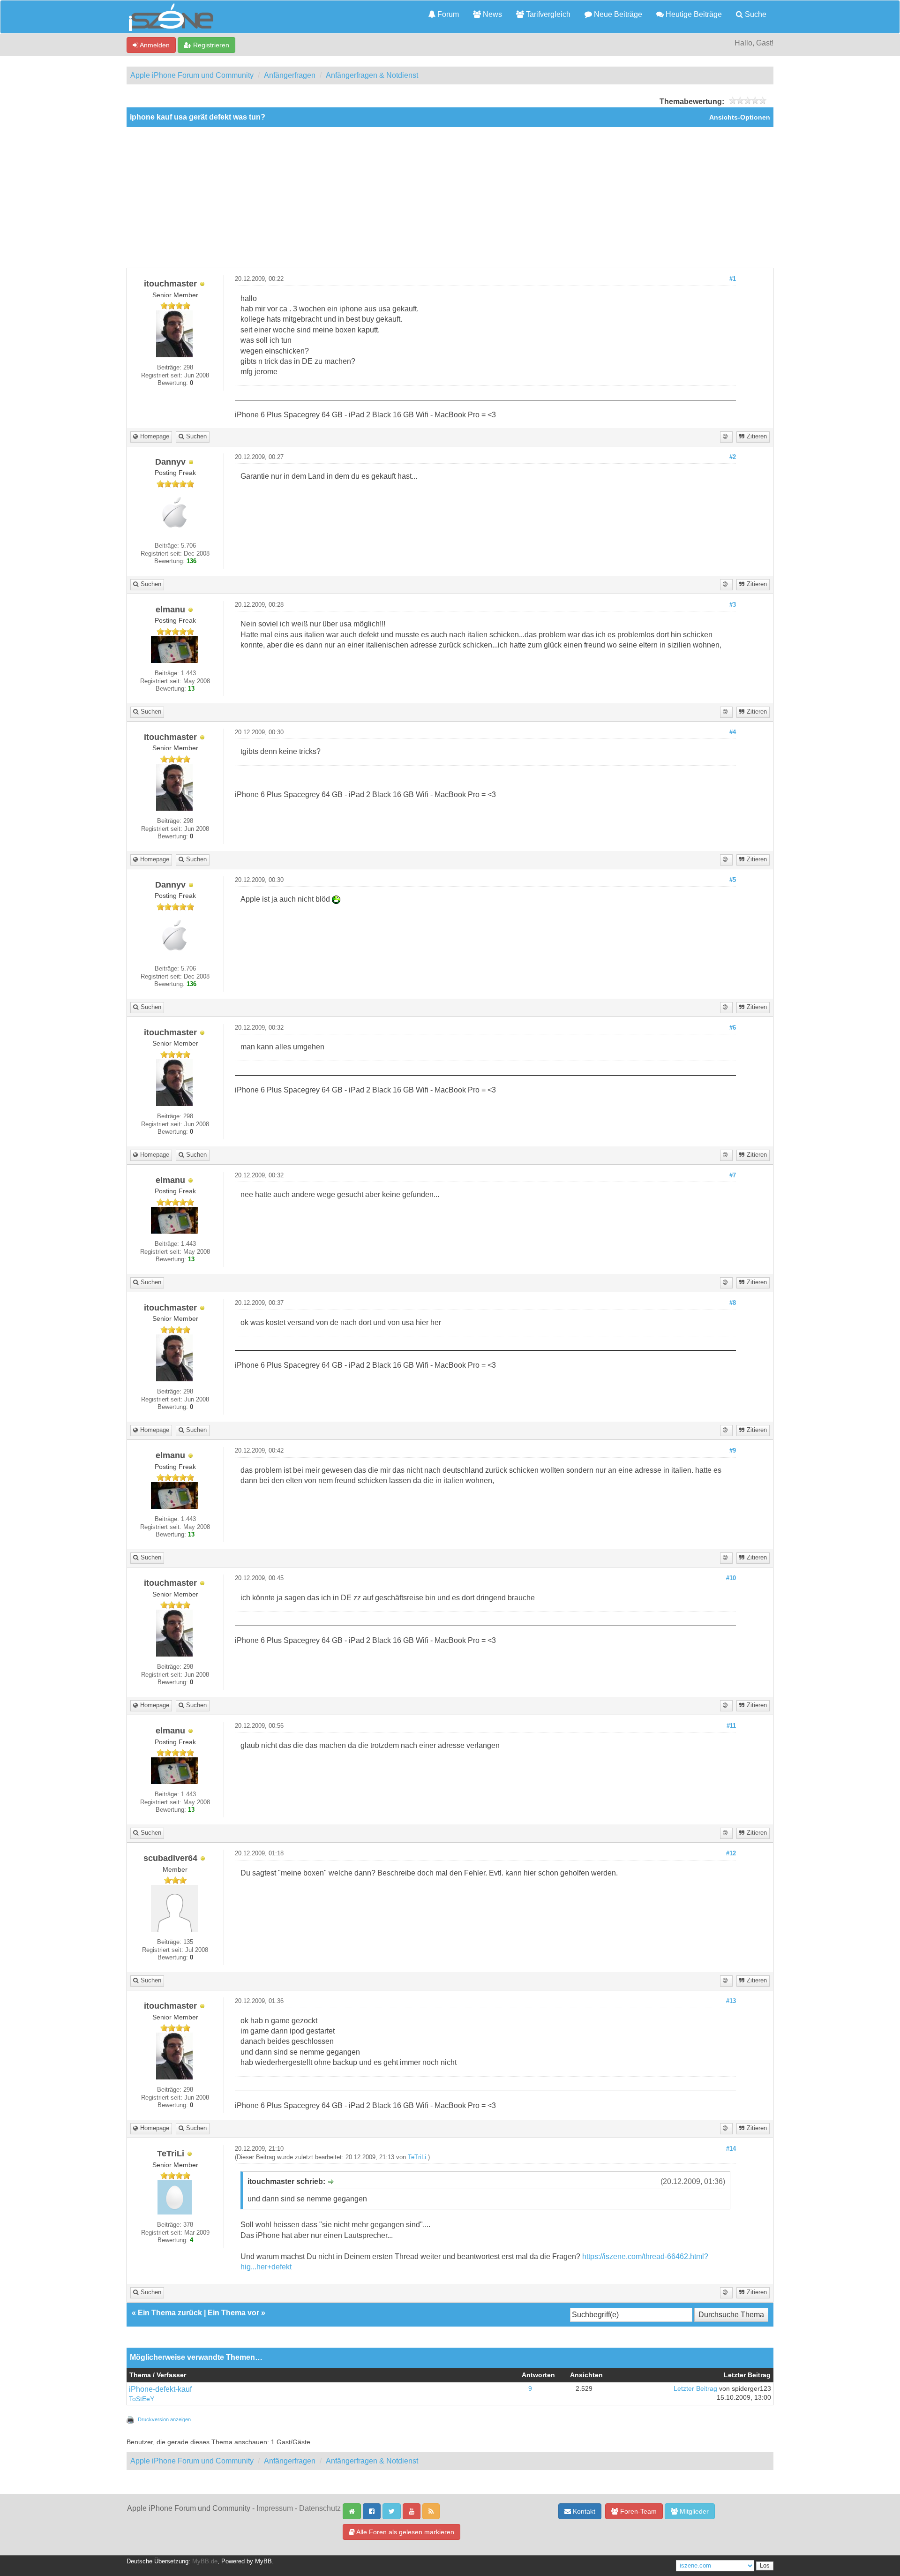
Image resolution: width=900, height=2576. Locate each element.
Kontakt (583, 2511)
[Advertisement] (450, 197)
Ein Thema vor (233, 2313)
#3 (733, 605)
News (491, 14)
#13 (731, 2001)
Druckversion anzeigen (164, 2419)
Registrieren (210, 45)
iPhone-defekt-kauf (160, 2389)
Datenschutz (320, 2508)
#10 (731, 1578)
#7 (733, 1175)
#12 (731, 1853)
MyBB (263, 2561)
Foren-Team (637, 2511)
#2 (733, 457)
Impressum (275, 2508)
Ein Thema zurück (170, 2313)
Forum (447, 14)
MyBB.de (205, 2561)
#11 (731, 1726)
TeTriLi (417, 2157)
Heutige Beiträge (693, 14)
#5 (733, 880)
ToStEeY (142, 2399)
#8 (733, 1303)
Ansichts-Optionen (740, 117)
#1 (733, 279)
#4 (733, 732)
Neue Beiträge (617, 14)
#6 (733, 1028)
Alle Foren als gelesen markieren (405, 2532)
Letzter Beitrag (695, 2389)
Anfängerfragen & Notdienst (372, 75)
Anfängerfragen (290, 75)
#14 (731, 2149)
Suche (755, 14)
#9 (733, 1451)
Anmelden (154, 45)
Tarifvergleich (547, 14)
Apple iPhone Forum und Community (192, 75)
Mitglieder (693, 2511)
